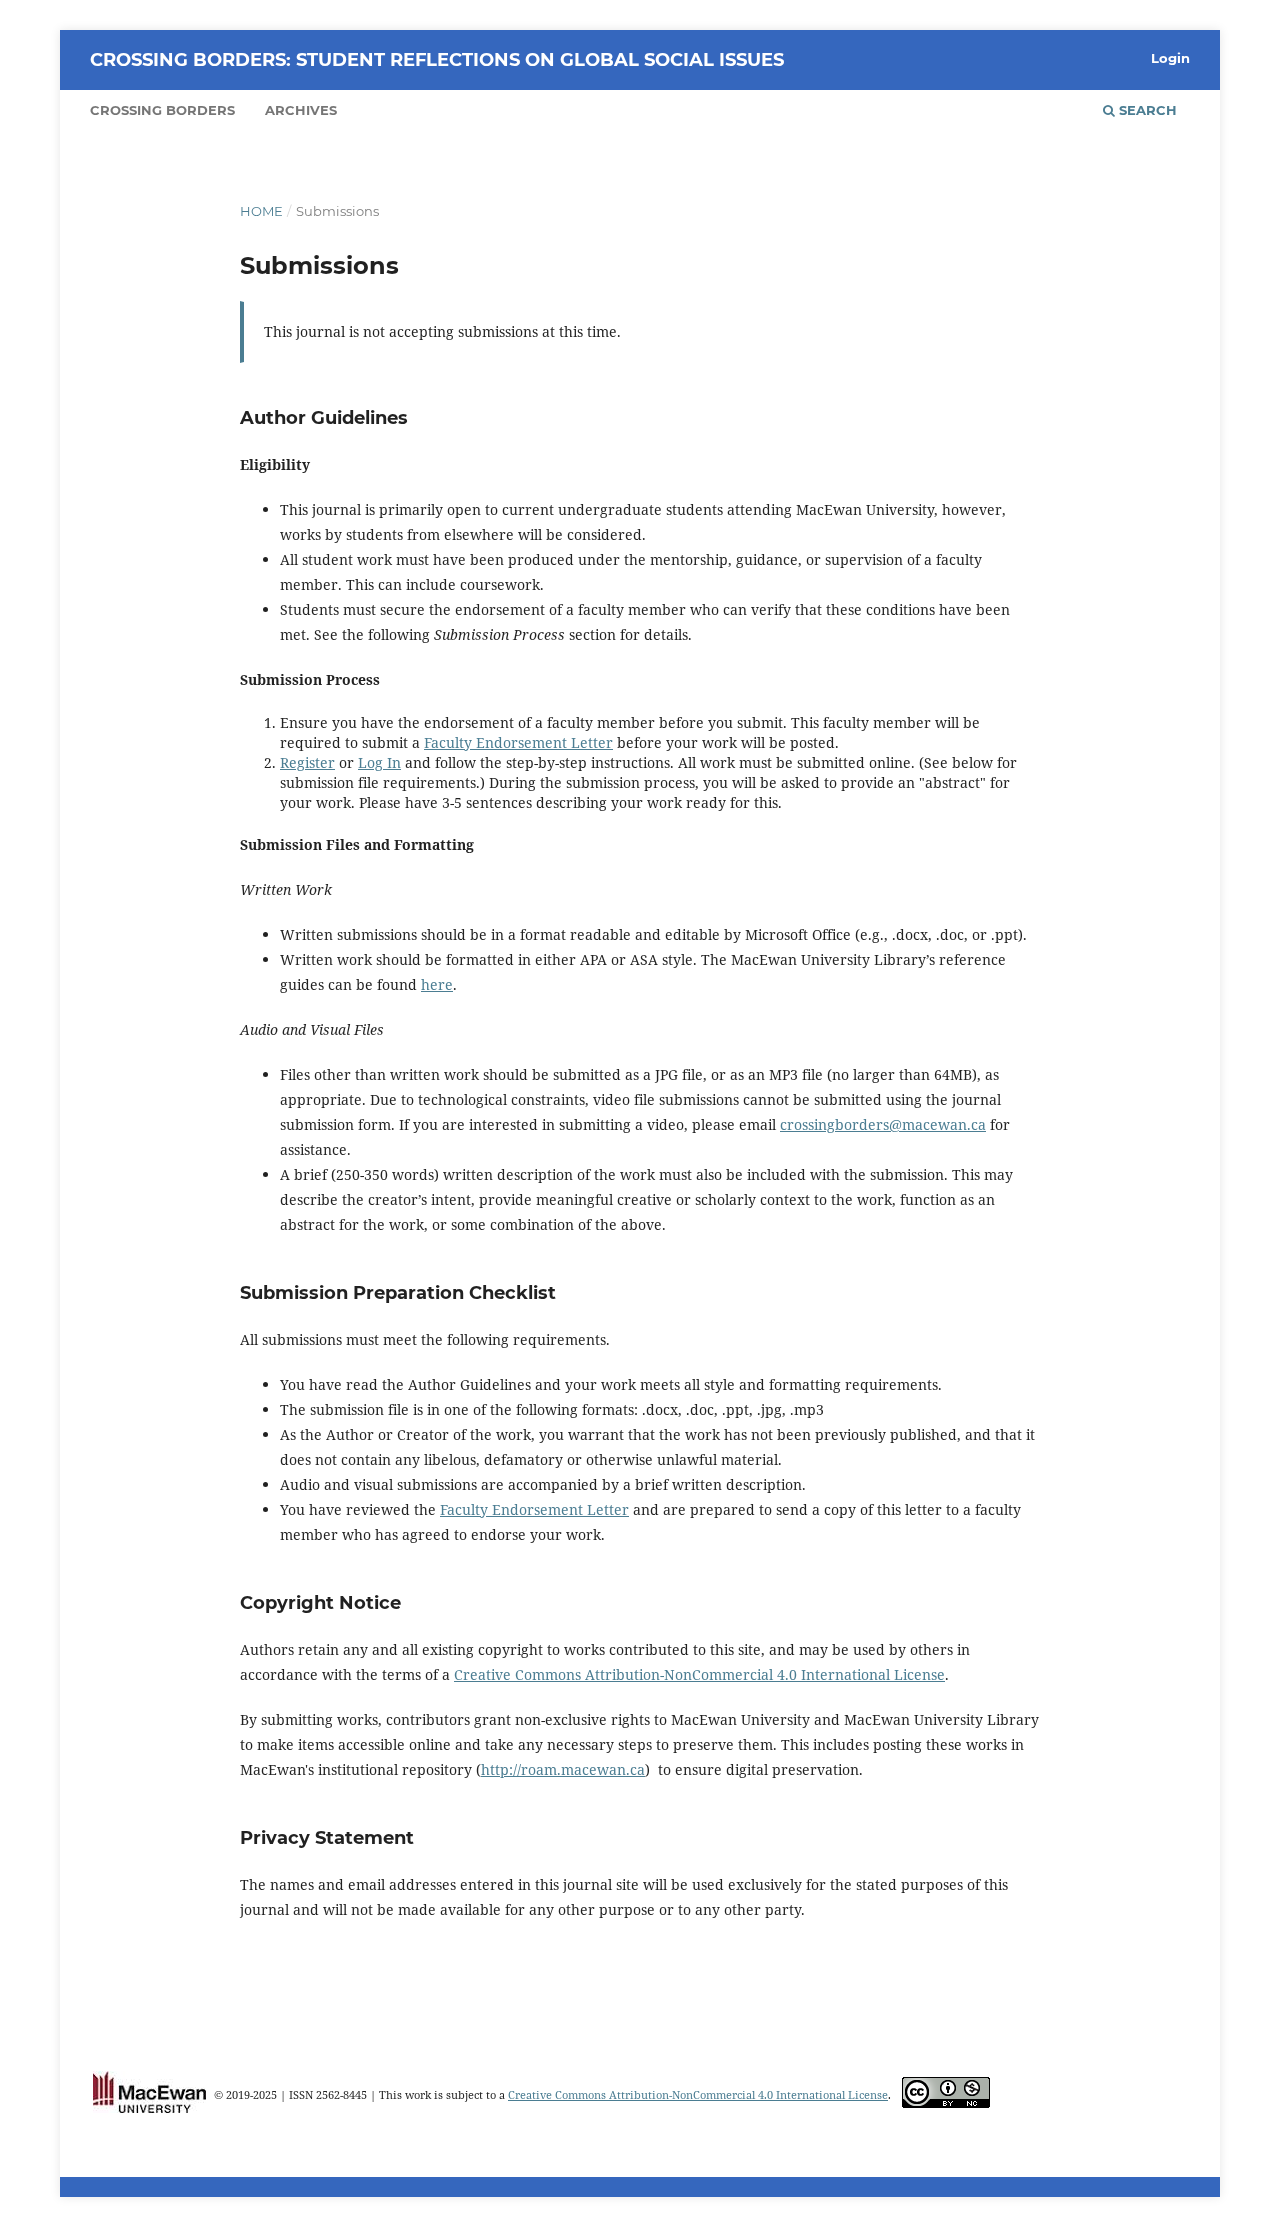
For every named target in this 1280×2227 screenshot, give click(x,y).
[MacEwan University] (149, 2108)
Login (1170, 58)
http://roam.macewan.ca (563, 1769)
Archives (301, 110)
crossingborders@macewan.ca (883, 1124)
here (437, 984)
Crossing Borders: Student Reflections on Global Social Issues (437, 60)
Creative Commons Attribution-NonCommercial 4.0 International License (699, 1674)
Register (307, 762)
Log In (379, 762)
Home (261, 211)
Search (1146, 110)
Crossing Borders (162, 110)
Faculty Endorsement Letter (518, 742)
